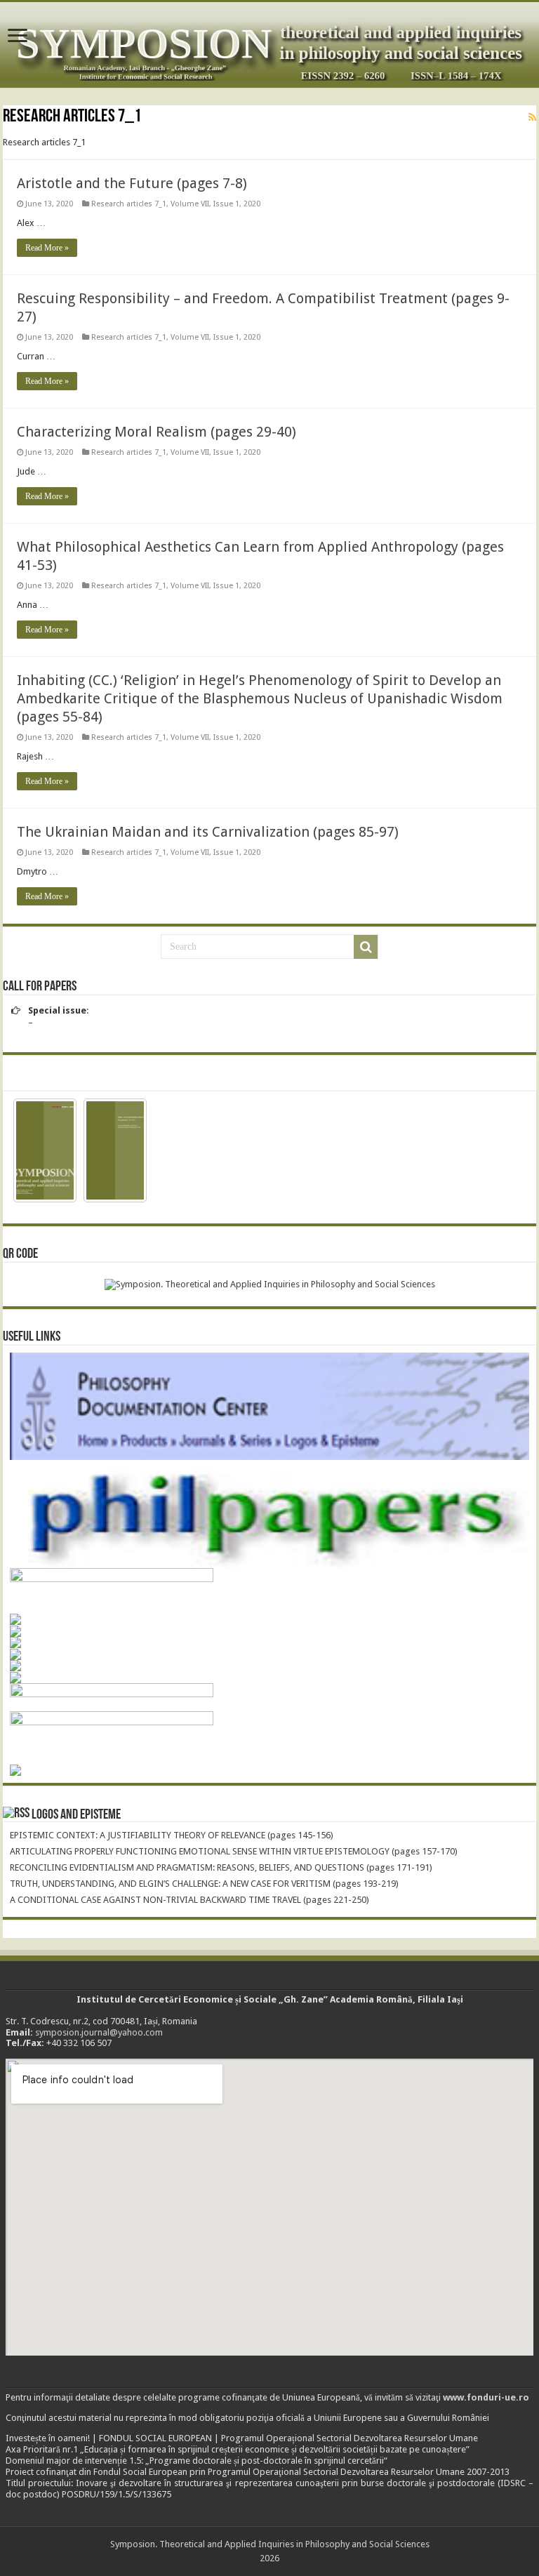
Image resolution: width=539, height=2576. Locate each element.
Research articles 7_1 (129, 204)
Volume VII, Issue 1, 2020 (215, 204)
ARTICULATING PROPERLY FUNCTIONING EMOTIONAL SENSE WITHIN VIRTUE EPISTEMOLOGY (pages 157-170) (234, 1851)
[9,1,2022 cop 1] (45, 1150)
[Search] (366, 947)
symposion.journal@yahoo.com (99, 2032)
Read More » (47, 248)
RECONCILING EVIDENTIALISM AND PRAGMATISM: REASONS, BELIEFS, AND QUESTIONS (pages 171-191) (221, 1867)
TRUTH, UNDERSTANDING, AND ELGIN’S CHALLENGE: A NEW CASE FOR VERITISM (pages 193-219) (204, 1884)
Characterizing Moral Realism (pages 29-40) (157, 432)
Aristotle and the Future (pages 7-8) (132, 183)
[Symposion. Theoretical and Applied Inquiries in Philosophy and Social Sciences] (269, 45)
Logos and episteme (76, 1815)
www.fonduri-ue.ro (486, 2397)
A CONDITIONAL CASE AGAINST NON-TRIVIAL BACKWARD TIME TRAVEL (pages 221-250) (189, 1900)
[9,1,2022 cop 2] (115, 1150)
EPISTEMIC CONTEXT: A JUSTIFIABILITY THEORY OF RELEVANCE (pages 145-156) (172, 1835)
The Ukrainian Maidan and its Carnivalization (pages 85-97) (208, 832)
